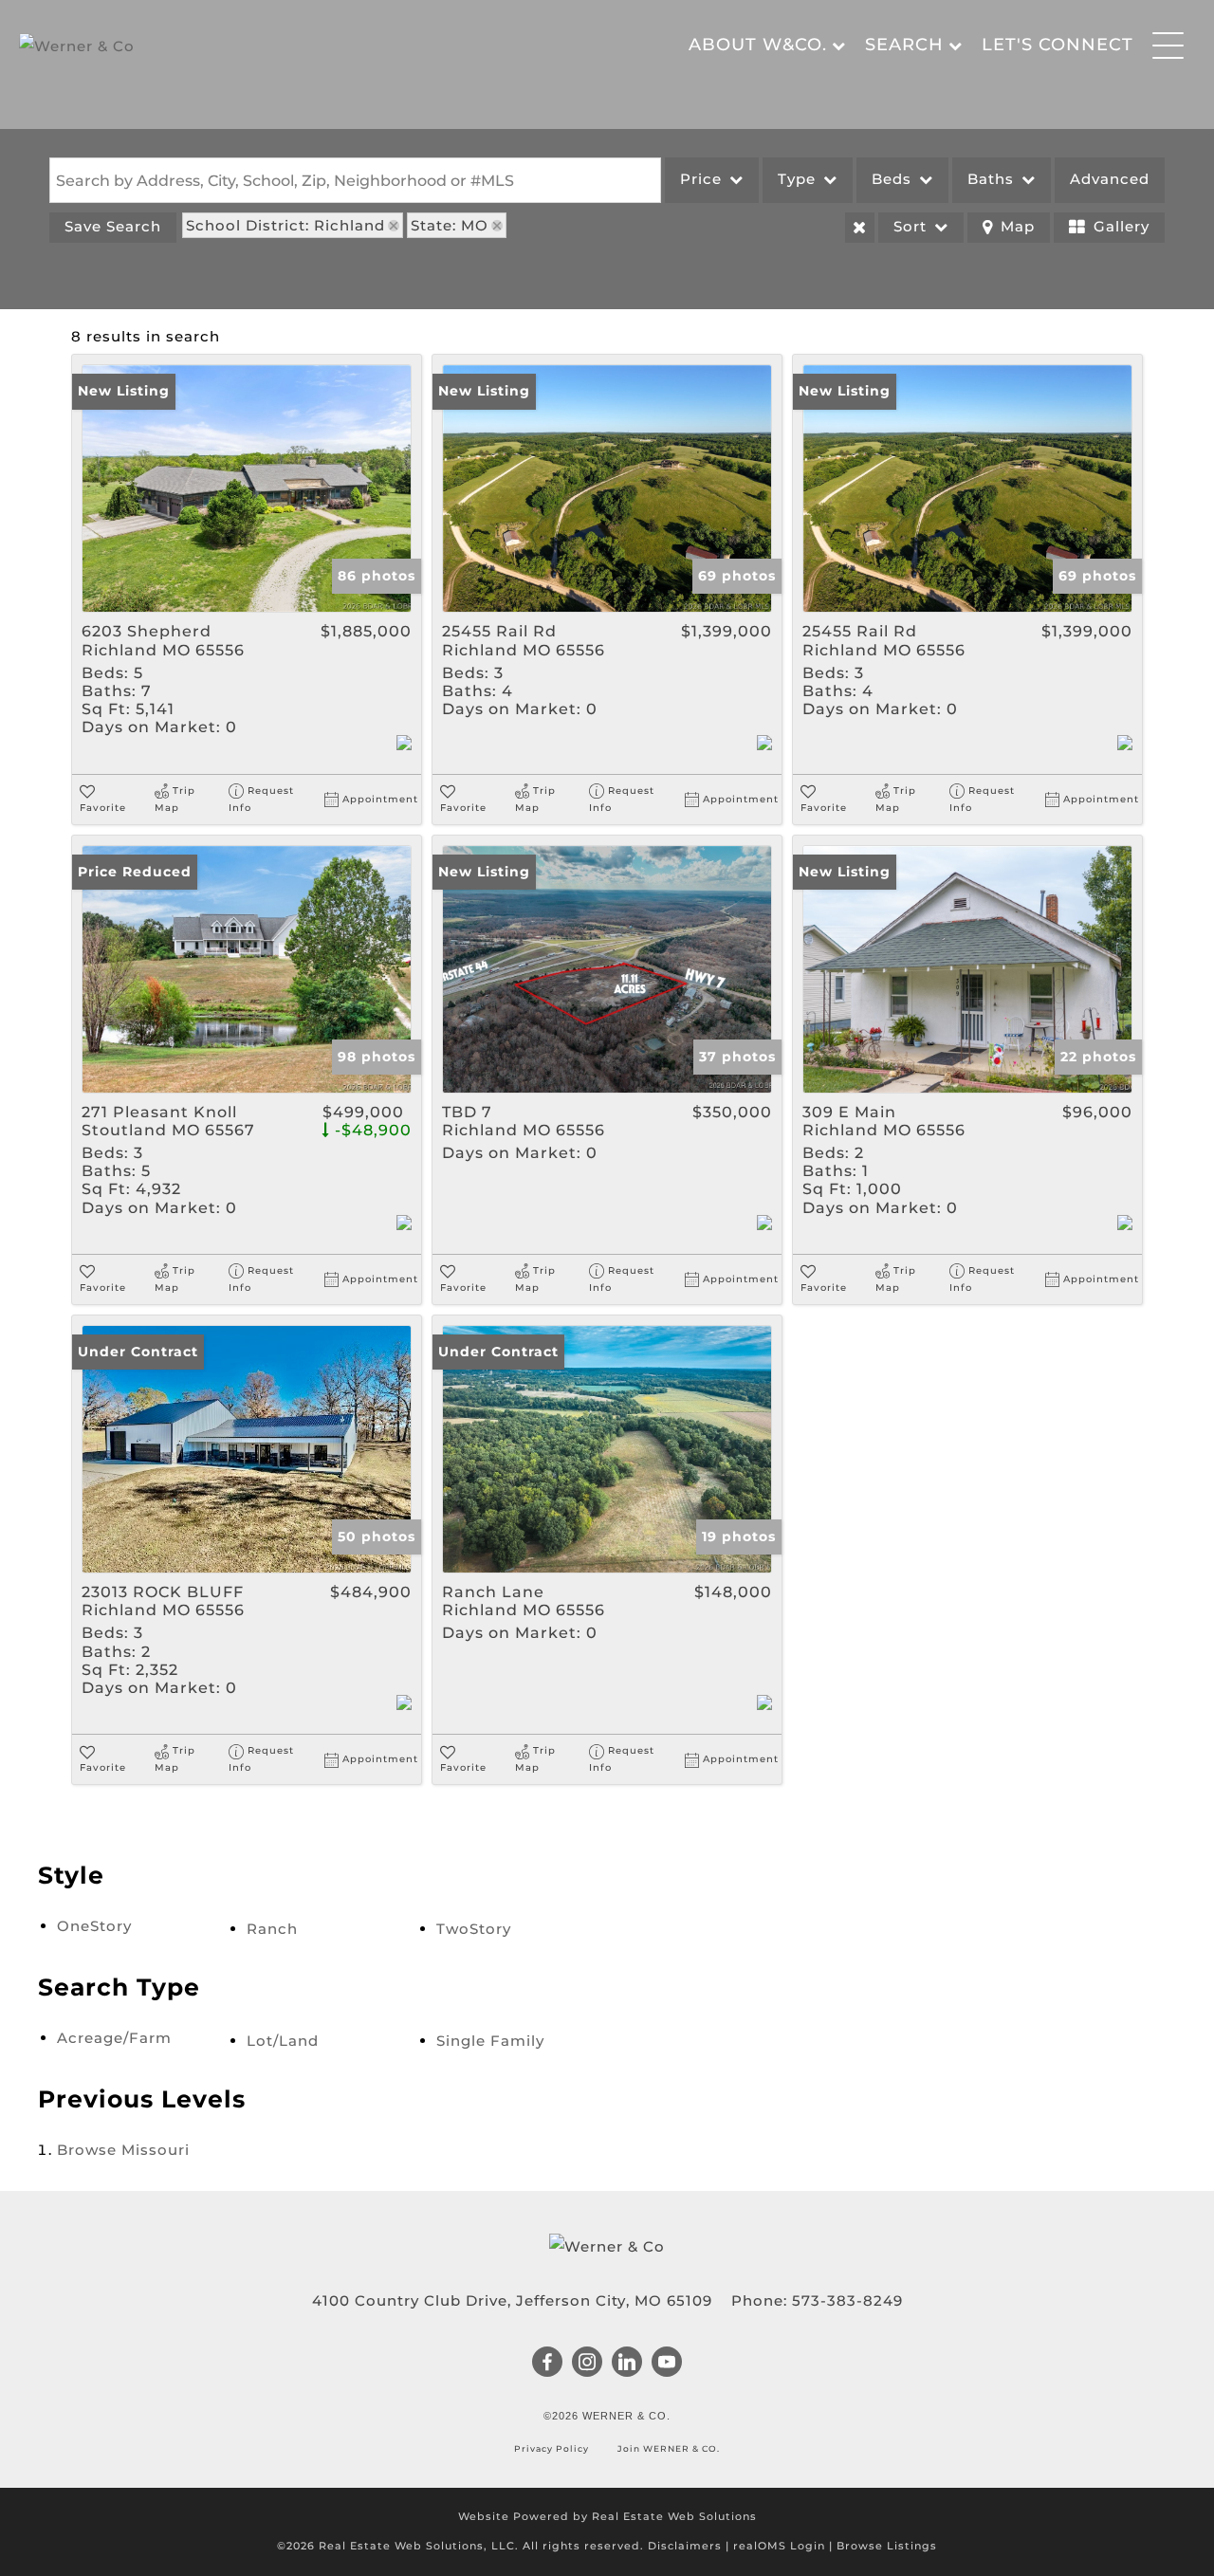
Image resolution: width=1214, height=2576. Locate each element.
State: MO (450, 225)
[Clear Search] (860, 228)
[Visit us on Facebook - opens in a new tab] (548, 2364)
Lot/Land (283, 2041)
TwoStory (474, 1929)
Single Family (490, 2041)
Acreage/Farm (114, 2038)
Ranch (272, 1929)
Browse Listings (887, 2546)
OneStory (94, 1926)
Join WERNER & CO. (667, 2448)
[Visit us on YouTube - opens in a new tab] (667, 2364)
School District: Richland (285, 225)
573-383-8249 (847, 2300)
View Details (247, 488)
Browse (123, 2150)
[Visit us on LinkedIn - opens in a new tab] (627, 2364)
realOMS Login (779, 2546)
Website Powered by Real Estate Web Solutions (607, 2516)
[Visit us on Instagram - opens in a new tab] (588, 2364)
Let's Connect (1058, 45)
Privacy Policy (553, 2448)
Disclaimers (685, 2546)
